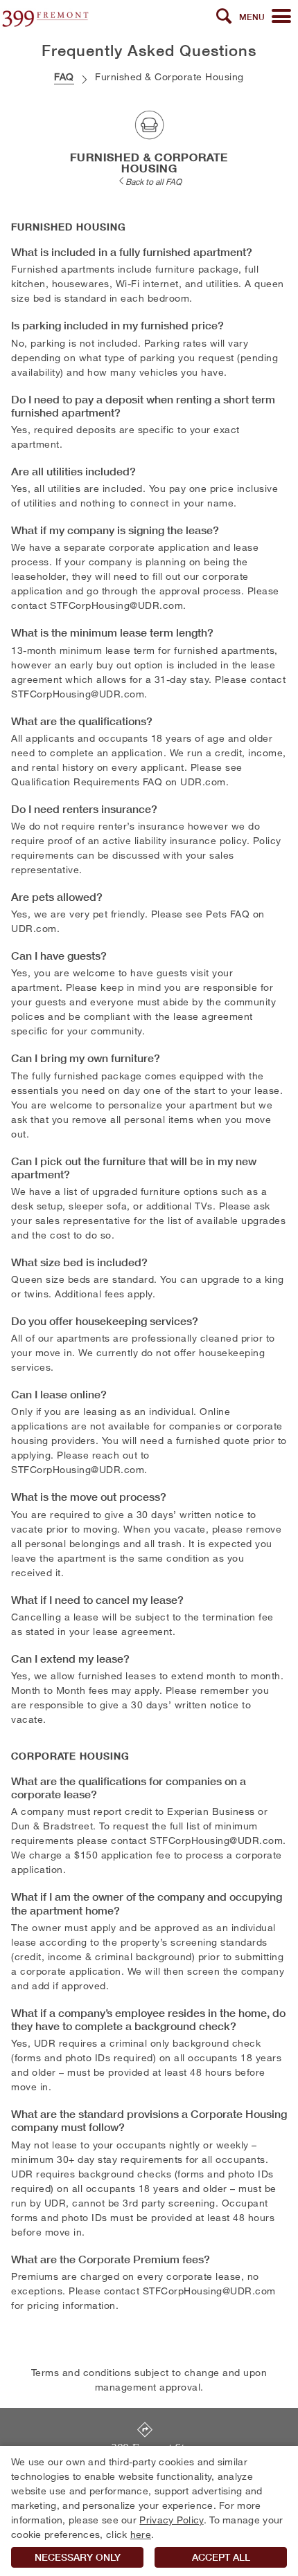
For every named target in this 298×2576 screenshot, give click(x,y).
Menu (252, 17)
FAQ (64, 76)
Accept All (221, 2557)
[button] (224, 17)
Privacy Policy (171, 2520)
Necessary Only (78, 2557)
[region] (149, 2511)
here (141, 2534)
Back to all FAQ (154, 181)
